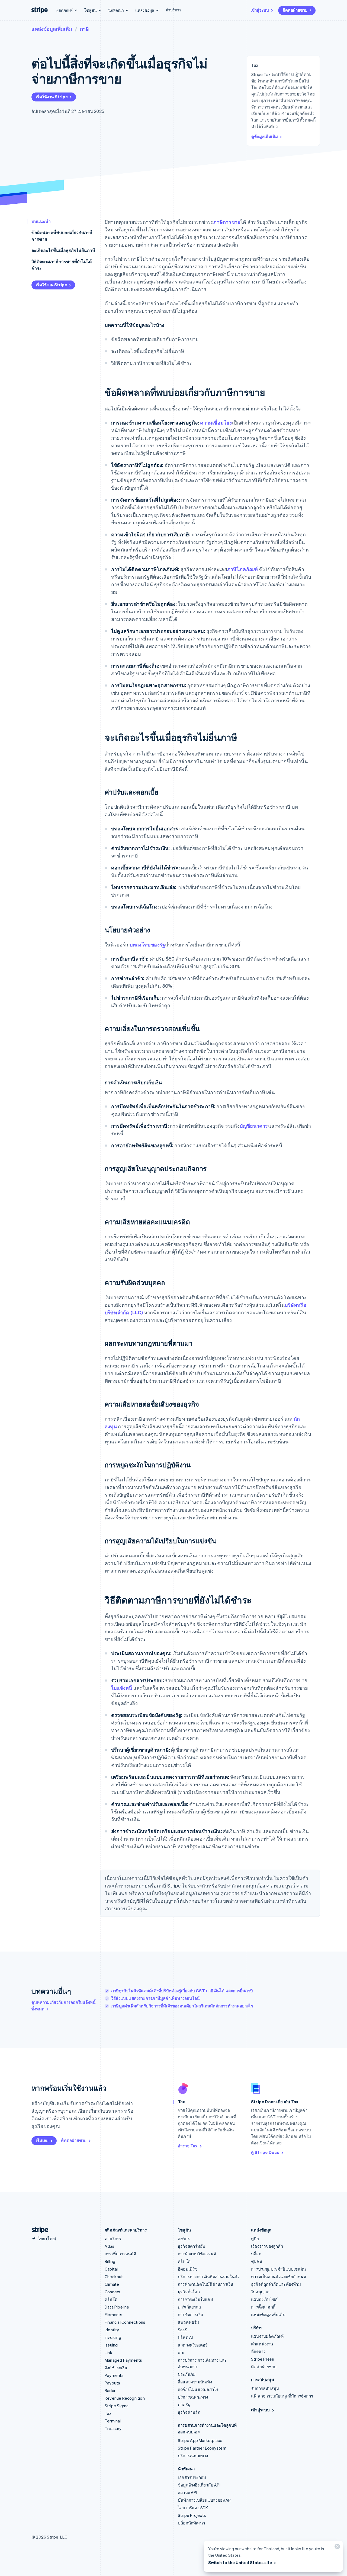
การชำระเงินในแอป (195, 2299)
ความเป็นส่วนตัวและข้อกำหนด (279, 2277)
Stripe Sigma (117, 2406)
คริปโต (111, 2299)
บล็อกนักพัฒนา (191, 2523)
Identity (112, 2330)
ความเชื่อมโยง (216, 423)
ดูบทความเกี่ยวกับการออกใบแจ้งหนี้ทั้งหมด (63, 2006)
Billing (110, 2261)
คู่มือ (255, 2239)
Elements (114, 2314)
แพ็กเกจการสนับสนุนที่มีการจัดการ (282, 2396)
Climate (112, 2284)
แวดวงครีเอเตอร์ (193, 2345)
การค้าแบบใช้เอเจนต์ (197, 2254)
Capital (111, 2269)
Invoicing (113, 2337)
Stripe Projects (192, 2515)
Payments (114, 2375)
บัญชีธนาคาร (254, 1126)
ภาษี (84, 29)
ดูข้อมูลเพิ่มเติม (265, 136)
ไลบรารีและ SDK (193, 2508)
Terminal (113, 2421)
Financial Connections (125, 2322)
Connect (113, 2292)
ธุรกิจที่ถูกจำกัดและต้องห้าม (276, 2284)
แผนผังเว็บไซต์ (264, 2299)
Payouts (112, 2383)
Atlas (110, 2246)
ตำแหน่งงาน (262, 2344)
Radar (110, 2390)
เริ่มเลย (42, 2140)
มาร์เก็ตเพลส (189, 2307)
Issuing (111, 2345)
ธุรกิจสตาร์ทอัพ (192, 2246)
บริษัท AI (185, 2337)
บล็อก (256, 2254)
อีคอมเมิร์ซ (188, 2269)
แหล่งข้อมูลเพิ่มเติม (52, 29)
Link (108, 2352)
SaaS (183, 2330)
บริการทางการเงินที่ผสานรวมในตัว (209, 2277)
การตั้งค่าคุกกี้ (263, 2307)
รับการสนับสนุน (265, 2388)
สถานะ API (187, 2492)
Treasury (113, 2428)
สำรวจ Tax (188, 2146)
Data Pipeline (117, 2307)
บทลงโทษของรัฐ (147, 944)
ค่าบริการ (173, 10)
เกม (181, 2352)
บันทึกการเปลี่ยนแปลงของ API (205, 2500)
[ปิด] (336, 2548)
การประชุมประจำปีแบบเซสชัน (278, 2269)
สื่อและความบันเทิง (195, 2382)
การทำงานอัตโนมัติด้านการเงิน (205, 2284)
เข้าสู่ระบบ (260, 10)
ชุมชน (257, 2261)
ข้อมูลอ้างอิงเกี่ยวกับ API (199, 2485)
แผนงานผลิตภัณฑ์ (267, 2336)
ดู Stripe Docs (265, 2152)
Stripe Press (263, 2359)
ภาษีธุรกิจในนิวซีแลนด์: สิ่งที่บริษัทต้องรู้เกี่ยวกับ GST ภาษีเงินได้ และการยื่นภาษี (182, 1991)
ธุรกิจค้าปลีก (189, 2412)
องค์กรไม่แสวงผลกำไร (198, 2389)
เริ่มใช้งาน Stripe (52, 97)
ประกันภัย (187, 2374)
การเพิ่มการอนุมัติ (121, 2254)
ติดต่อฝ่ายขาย (295, 10)
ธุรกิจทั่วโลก (189, 2292)
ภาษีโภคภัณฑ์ (243, 569)
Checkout (114, 2277)
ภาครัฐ (184, 2405)
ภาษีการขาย (227, 222)
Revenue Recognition (125, 2398)
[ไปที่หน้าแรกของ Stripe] (38, 2230)
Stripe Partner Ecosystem (202, 2448)
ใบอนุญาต (260, 2292)
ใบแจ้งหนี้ (122, 1688)
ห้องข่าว (258, 2351)
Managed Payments (123, 2360)
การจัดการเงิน (190, 2314)
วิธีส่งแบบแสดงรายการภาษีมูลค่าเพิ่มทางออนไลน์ (155, 1998)
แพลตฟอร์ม (189, 2322)
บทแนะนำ (41, 221)
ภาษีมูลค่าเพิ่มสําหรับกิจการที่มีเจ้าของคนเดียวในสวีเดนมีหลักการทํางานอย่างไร (182, 2006)
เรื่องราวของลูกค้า (267, 2246)
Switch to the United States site (240, 2562)
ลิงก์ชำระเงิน (116, 2368)
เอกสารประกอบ (192, 2477)
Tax (108, 2413)
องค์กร (184, 2239)
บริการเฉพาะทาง (193, 2397)
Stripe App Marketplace (200, 2440)
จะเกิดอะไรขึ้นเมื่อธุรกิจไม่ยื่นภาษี (63, 250)
